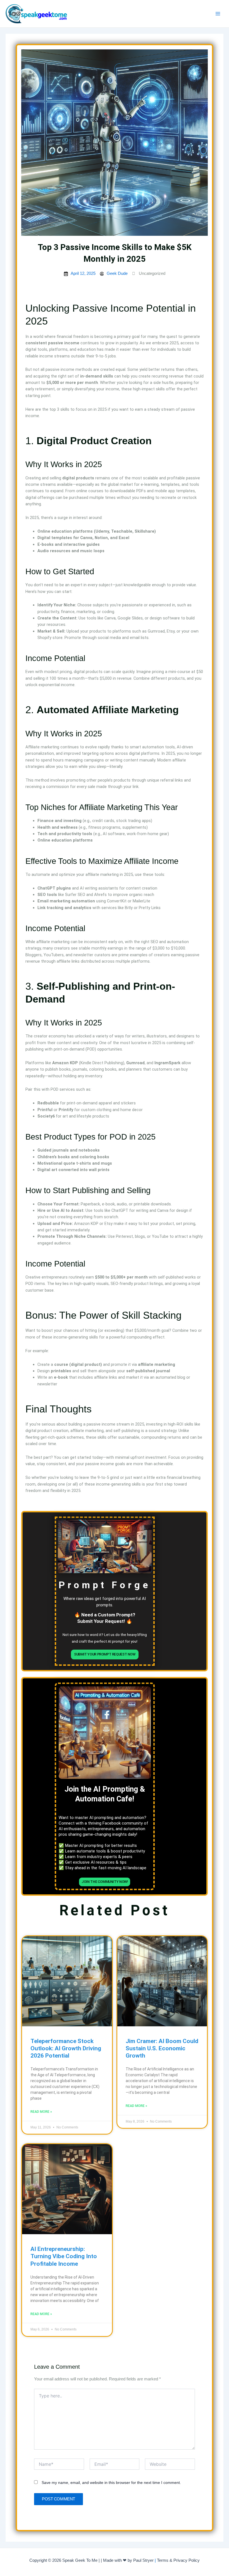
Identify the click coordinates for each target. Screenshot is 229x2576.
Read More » (41, 2112)
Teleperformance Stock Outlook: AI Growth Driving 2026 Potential (66, 2048)
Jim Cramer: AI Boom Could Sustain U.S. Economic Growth (162, 2048)
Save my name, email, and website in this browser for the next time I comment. (111, 2483)
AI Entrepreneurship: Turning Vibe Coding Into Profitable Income (64, 2256)
